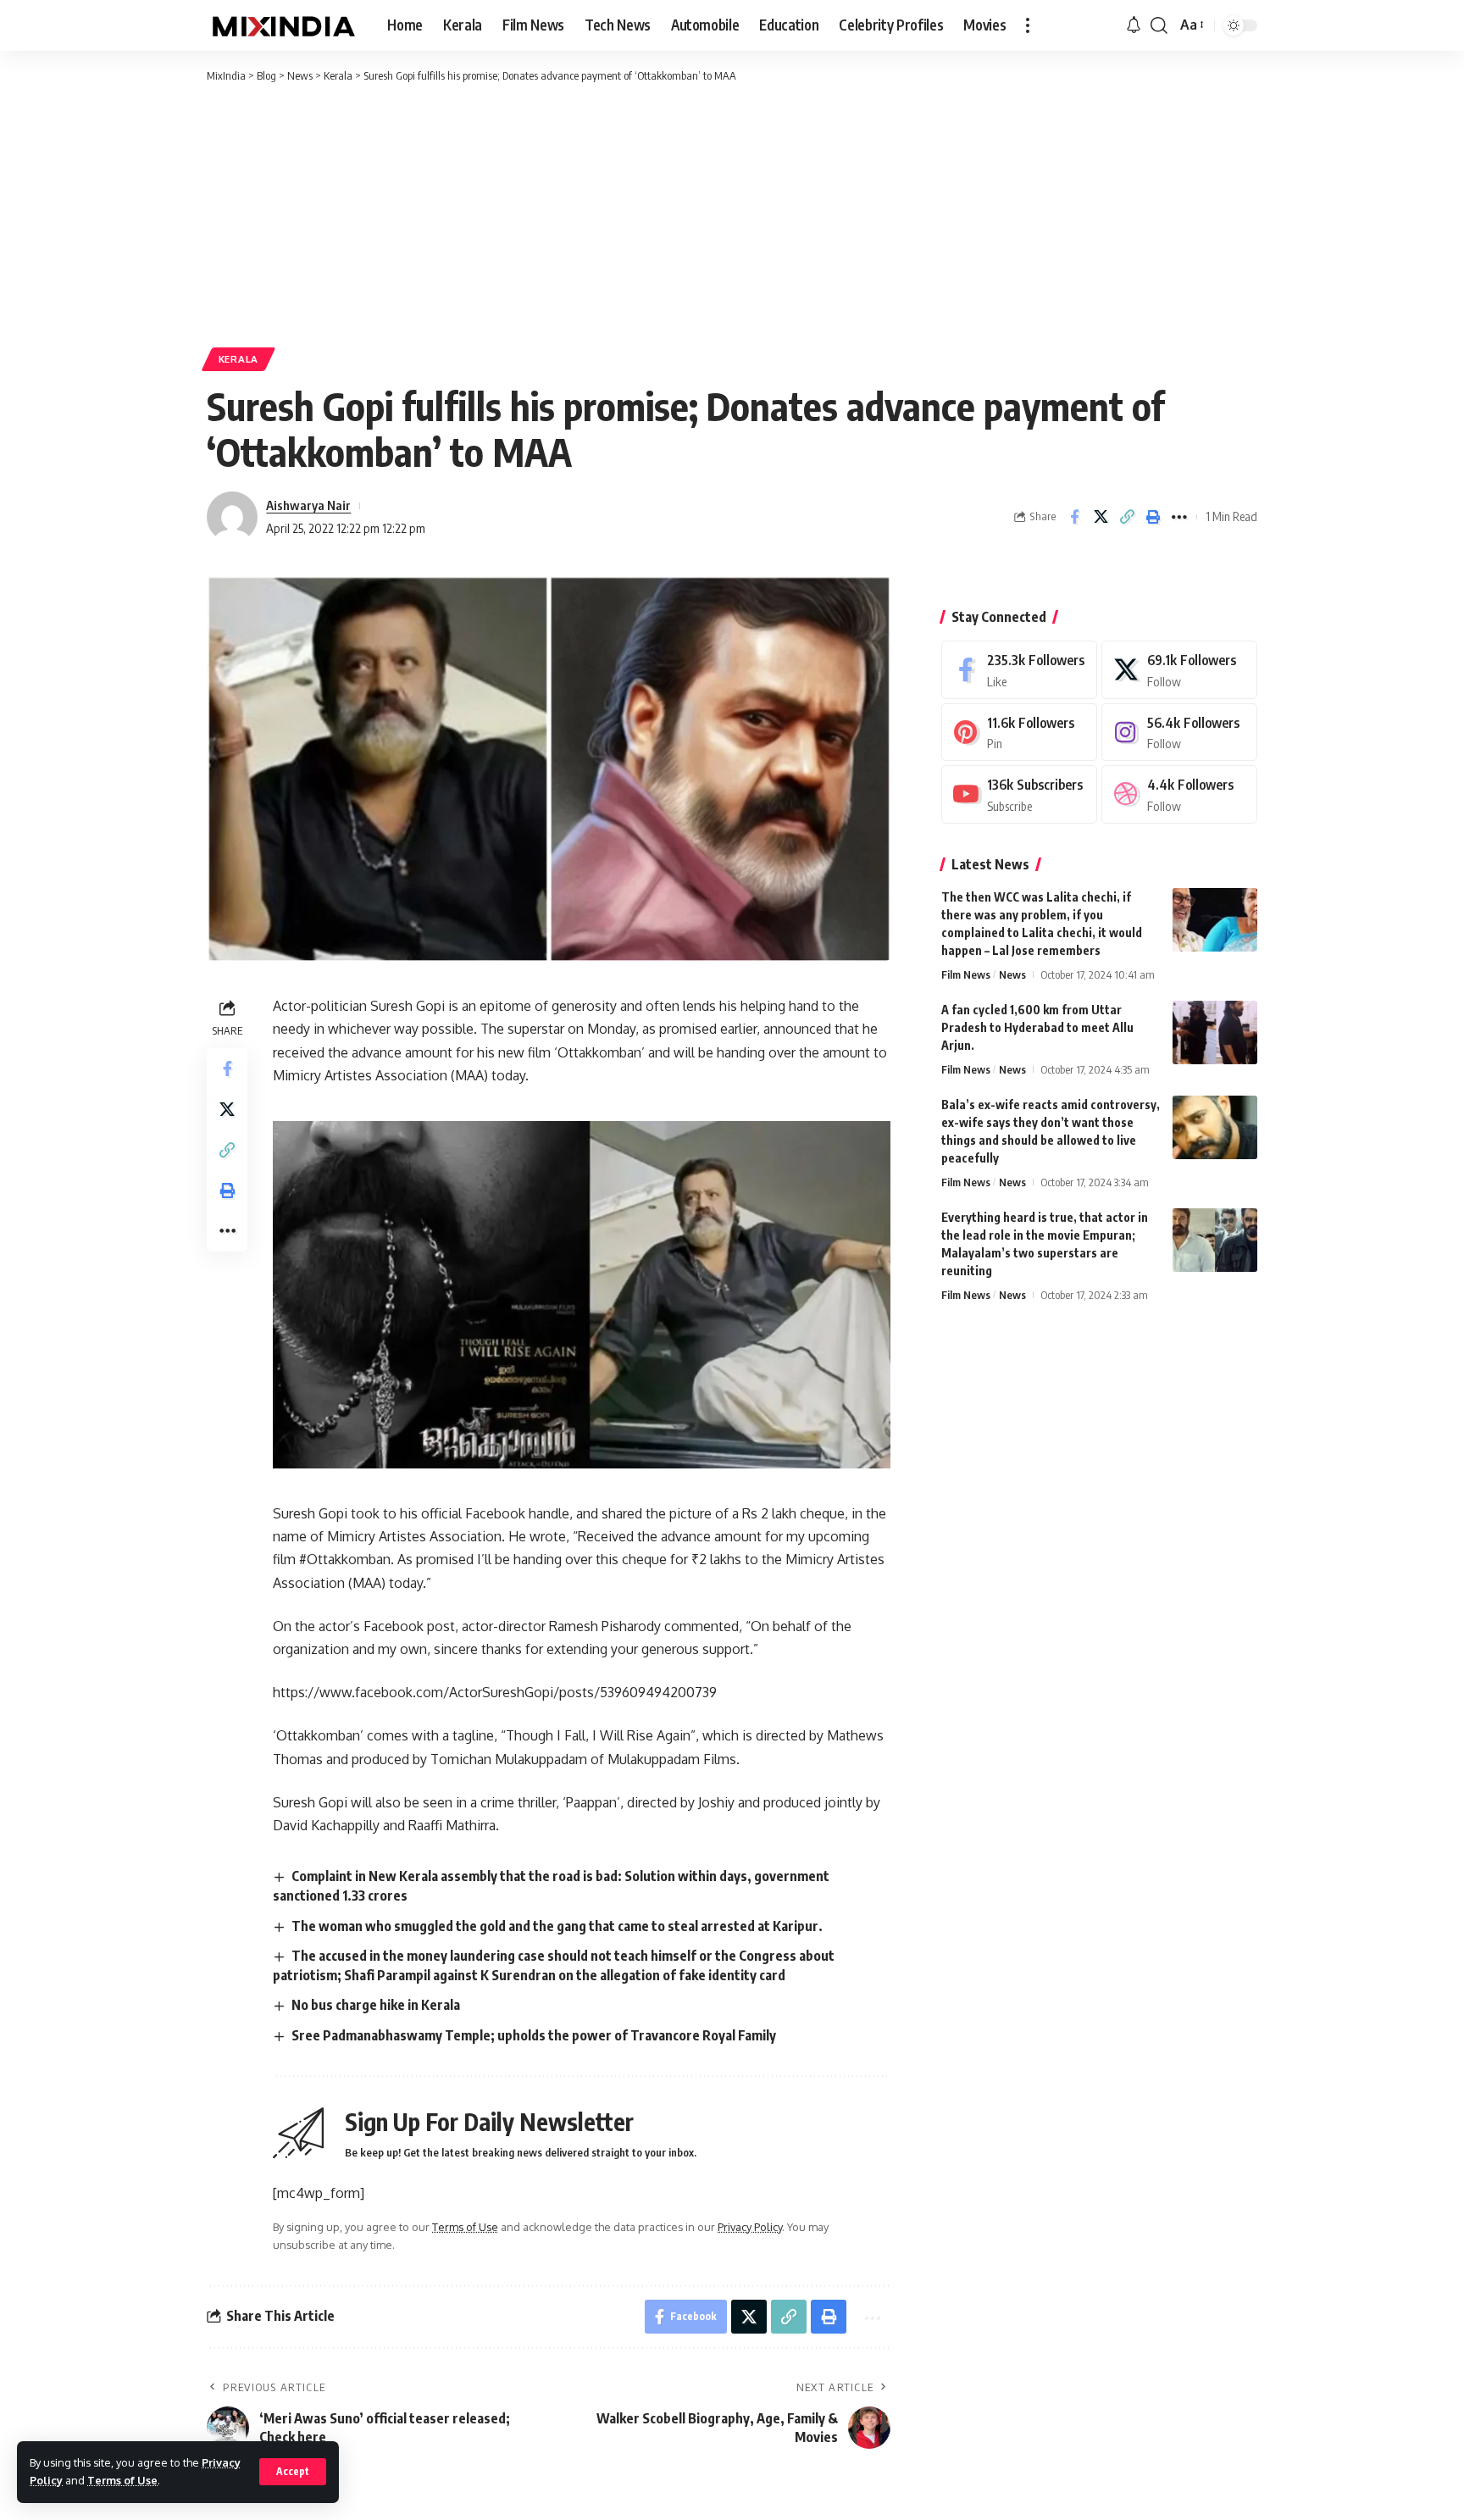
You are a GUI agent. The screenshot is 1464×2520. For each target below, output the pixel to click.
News (1012, 974)
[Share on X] (1127, 517)
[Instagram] (1179, 733)
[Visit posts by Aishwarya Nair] (232, 517)
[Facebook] (1019, 670)
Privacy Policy (750, 2227)
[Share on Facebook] (1101, 517)
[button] (293, 2472)
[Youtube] (1019, 794)
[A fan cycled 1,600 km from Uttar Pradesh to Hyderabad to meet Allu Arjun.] (1215, 1032)
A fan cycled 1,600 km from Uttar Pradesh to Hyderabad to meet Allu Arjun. (1037, 1027)
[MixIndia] (283, 25)
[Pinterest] (1019, 733)
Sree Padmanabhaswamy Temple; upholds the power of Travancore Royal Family (534, 2035)
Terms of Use (122, 2480)
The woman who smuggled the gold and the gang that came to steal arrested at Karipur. (557, 1926)
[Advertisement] (732, 212)
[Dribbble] (1179, 794)
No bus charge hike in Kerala (376, 2005)
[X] (1179, 670)
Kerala (238, 359)
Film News (966, 974)
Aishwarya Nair (308, 505)
